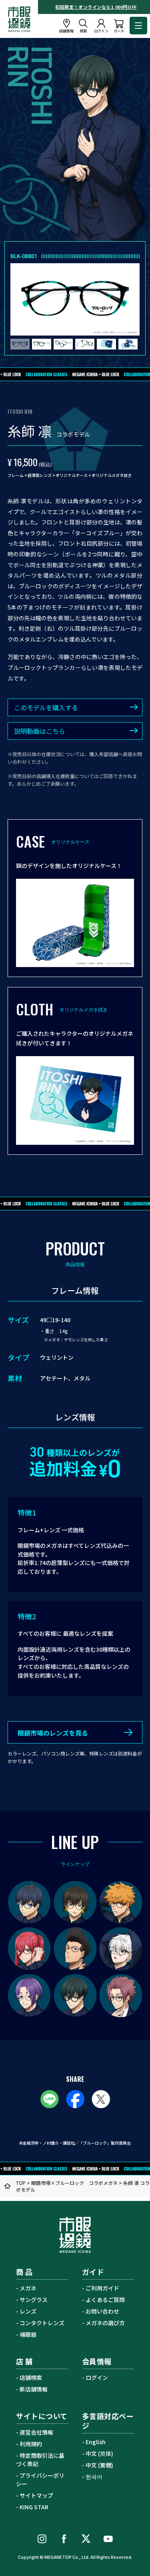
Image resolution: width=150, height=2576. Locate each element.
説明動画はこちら (40, 731)
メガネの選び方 (105, 2323)
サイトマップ (36, 2495)
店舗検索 (31, 2377)
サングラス (34, 2300)
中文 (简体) (99, 2453)
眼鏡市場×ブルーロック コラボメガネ (74, 2183)
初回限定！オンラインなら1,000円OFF (96, 7)
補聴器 (28, 2334)
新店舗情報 (34, 2389)
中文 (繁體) (99, 2465)
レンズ (28, 2311)
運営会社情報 (36, 2432)
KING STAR (34, 2507)
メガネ (28, 2288)
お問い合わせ (102, 2311)
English (96, 2442)
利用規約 (31, 2444)
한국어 (94, 2477)
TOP (21, 2183)
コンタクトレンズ (42, 2323)
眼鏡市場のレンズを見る (53, 1733)
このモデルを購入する (46, 707)
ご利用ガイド (102, 2288)
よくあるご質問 (105, 2300)
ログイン (97, 2377)
